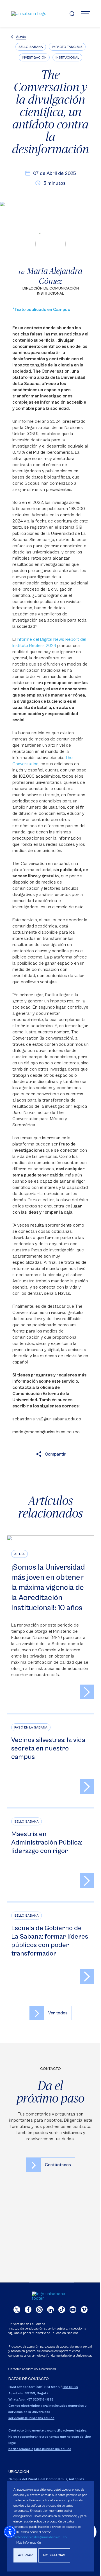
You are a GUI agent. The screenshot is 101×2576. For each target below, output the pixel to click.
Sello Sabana (31, 47)
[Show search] (72, 14)
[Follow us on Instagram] (39, 2310)
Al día (19, 1554)
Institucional (67, 58)
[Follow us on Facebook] (28, 2310)
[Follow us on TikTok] (62, 2310)
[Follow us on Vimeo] (84, 2310)
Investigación (34, 58)
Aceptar (25, 2555)
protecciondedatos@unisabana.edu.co (40, 2537)
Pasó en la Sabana (31, 1728)
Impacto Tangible (67, 47)
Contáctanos (58, 2165)
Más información (29, 2543)
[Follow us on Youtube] (73, 2310)
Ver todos (58, 2013)
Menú (85, 14)
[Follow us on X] (17, 2310)
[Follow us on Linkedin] (50, 2310)
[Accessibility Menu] (10, 2532)
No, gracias (54, 2555)
